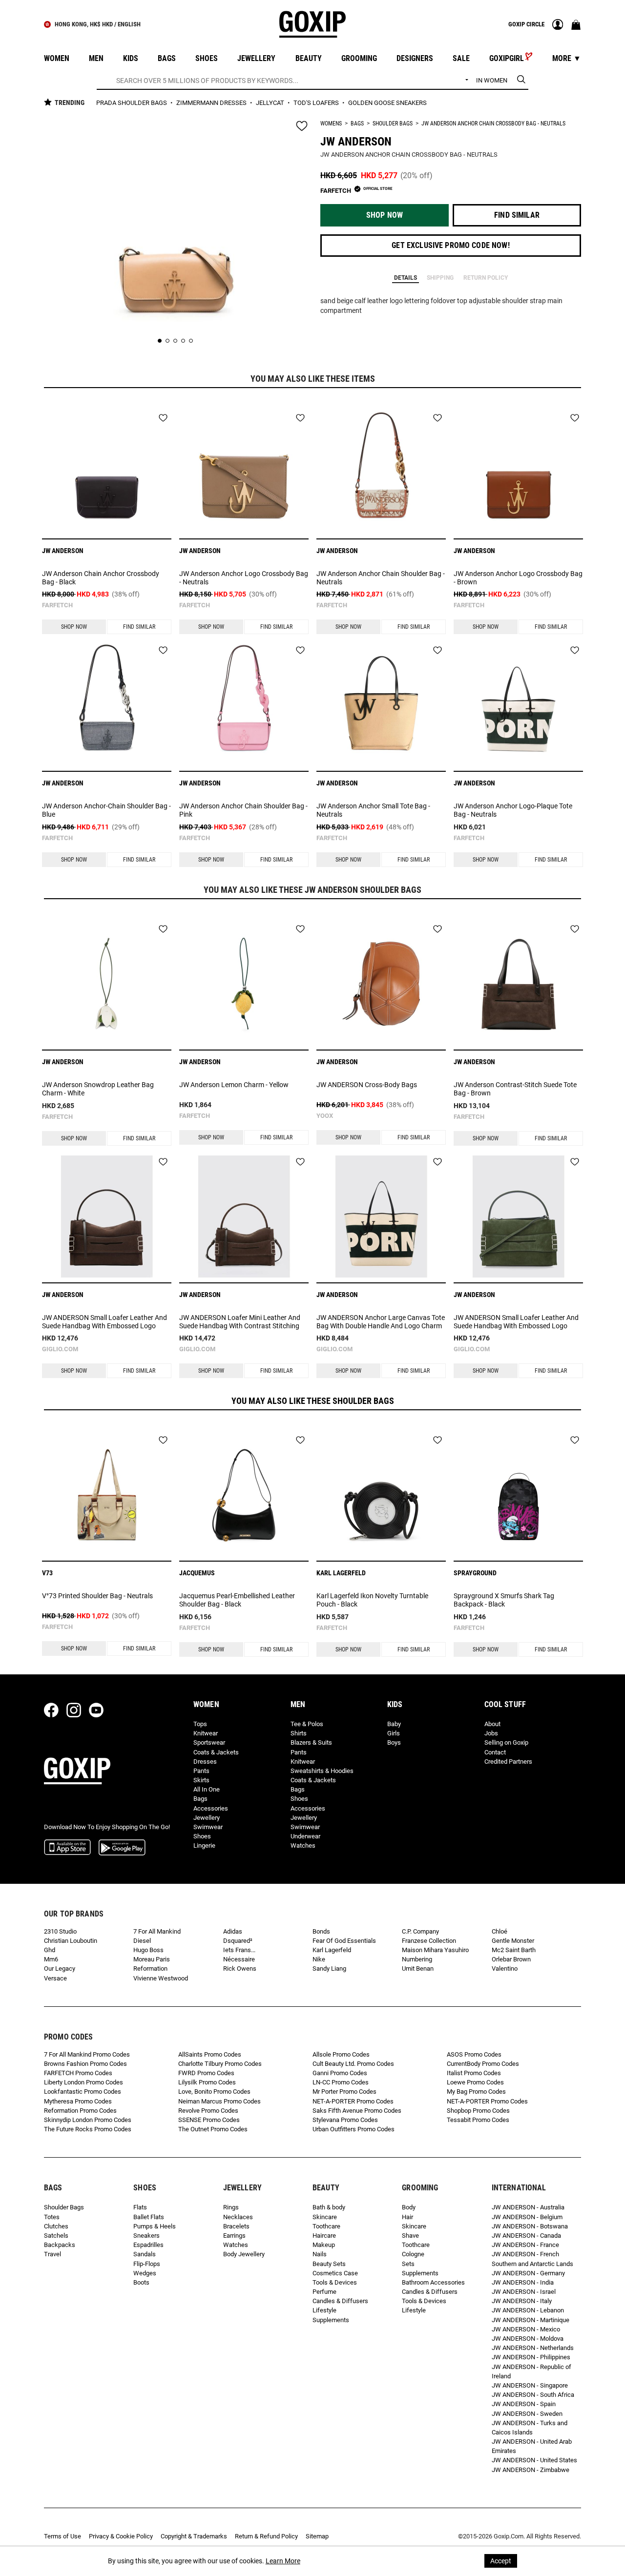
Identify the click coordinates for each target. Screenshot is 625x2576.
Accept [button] (501, 2561)
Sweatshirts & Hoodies (322, 1771)
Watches (303, 1845)
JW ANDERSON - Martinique (531, 2320)
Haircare (324, 2236)
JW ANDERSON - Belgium (527, 2217)
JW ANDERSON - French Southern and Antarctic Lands (532, 2259)
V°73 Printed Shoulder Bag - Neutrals (97, 1596)
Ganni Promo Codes (340, 2073)
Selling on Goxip (506, 1742)
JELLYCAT (271, 103)
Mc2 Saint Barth (514, 1950)
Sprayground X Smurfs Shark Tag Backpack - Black (504, 1600)
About (492, 1724)
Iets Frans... (239, 1950)
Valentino (505, 1968)
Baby (394, 1724)
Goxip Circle (526, 24)
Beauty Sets (329, 2264)
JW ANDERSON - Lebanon (528, 2310)
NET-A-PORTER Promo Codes (353, 2101)
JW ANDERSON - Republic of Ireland (531, 2371)
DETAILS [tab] (406, 278)
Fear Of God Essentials (344, 1941)
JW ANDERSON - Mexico (526, 2329)
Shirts (299, 1733)
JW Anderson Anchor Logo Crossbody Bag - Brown (518, 578)
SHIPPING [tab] (440, 278)
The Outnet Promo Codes (213, 2129)
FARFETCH (57, 605)
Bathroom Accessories (433, 2282)
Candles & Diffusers (340, 2301)
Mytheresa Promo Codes (78, 2101)
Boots (141, 2282)
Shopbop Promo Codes (478, 2111)
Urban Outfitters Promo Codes (354, 2129)
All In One (207, 1789)
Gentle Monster (513, 1941)
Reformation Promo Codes (80, 2111)
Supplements (331, 2320)
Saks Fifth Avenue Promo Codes (357, 2111)
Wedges (145, 2273)
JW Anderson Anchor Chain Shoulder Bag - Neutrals (381, 578)
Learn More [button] (283, 2561)
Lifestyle (324, 2310)
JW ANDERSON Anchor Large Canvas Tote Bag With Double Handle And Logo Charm (381, 1322)
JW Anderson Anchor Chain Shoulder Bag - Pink (243, 810)
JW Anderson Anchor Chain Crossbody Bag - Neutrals (493, 124)
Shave (410, 2236)
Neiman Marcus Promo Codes (219, 2101)
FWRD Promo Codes (206, 2073)
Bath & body (329, 2207)
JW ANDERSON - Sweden (527, 2414)
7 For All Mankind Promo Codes (87, 2054)
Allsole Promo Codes (341, 2054)
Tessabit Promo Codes (478, 2120)
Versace (55, 1978)
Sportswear (209, 1742)
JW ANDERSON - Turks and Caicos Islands (530, 2428)
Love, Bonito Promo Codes (214, 2092)
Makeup (324, 2245)
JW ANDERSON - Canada (526, 2236)
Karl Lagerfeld (332, 1950)
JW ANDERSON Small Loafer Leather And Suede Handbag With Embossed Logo (104, 1322)
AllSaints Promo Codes (210, 2054)
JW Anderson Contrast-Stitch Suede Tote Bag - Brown (515, 1089)
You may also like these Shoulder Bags (313, 1401)
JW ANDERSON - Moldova (528, 2339)
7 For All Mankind (157, 1931)
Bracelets (236, 2226)
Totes (52, 2217)
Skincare (325, 2217)
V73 (47, 1573)
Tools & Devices (335, 2282)
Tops (200, 1724)
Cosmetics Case (335, 2273)
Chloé (500, 1931)
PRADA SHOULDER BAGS (132, 103)
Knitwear (206, 1733)
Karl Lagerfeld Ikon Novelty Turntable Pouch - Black (372, 1600)
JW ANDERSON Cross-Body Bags (367, 1085)
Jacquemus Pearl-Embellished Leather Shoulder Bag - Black (237, 1600)
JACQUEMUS (197, 1573)
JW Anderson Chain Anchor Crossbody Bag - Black (101, 578)
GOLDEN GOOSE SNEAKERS (387, 103)
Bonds (321, 1931)
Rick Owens (240, 1968)
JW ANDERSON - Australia (528, 2207)
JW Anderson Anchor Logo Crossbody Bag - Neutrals (244, 578)
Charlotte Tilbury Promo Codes (220, 2064)
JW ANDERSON (356, 142)
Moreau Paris (152, 1959)
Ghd (50, 1950)
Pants (201, 1771)
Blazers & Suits (311, 1742)
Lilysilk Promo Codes (207, 2082)
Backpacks (60, 2245)
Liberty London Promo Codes (83, 2082)
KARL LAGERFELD (341, 1573)
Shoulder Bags (393, 124)
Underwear (305, 1836)
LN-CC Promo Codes (341, 2082)
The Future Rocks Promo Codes (88, 2129)
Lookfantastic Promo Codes (83, 2092)
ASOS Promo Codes (474, 2054)
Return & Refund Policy (266, 2536)
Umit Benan (418, 1968)
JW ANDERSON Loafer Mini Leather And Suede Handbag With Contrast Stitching (240, 1322)
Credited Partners (508, 1762)
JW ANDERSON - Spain (524, 2404)
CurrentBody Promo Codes (483, 2064)
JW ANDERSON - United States (534, 2460)
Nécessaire (239, 1959)
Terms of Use (62, 2536)
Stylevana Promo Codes (345, 2120)
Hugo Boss (148, 1950)
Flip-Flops (147, 2264)
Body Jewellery (244, 2254)
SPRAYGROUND (475, 1573)
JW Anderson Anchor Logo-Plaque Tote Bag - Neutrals (513, 810)
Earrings (234, 2236)
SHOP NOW (74, 627)
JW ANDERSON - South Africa (533, 2395)
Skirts (201, 1780)
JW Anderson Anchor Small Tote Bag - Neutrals (373, 810)
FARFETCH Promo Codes (78, 2073)
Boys (394, 1742)
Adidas (233, 1931)
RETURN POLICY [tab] (486, 278)
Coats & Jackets (216, 1752)
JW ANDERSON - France (525, 2245)
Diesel (142, 1941)
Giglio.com (60, 1349)
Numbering (417, 1959)
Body (409, 2207)
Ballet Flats (149, 2217)
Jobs (491, 1733)
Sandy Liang (329, 1968)
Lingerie (204, 1845)
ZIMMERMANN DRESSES (212, 103)
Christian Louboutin (71, 1941)
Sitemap (317, 2536)
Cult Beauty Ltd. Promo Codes (353, 2064)
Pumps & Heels (155, 2226)
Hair (407, 2217)
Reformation (150, 1968)
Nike (319, 1959)
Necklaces (238, 2217)
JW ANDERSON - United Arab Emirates (532, 2446)
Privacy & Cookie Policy (121, 2536)
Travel (52, 2254)
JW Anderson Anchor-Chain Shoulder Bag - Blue (106, 810)
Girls (394, 1733)
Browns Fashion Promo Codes (85, 2064)
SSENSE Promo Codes (209, 2120)
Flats (140, 2207)
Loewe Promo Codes (475, 2082)
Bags (357, 124)
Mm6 (51, 1959)
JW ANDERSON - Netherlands (533, 2348)
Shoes (202, 1836)
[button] (385, 215)
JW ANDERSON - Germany (528, 2273)
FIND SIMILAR (139, 627)
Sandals (145, 2254)
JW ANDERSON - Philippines (531, 2357)
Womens (331, 124)
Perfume (324, 2292)
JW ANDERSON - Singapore (530, 2385)
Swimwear (208, 1827)
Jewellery (207, 1818)
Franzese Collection (429, 1941)
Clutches (56, 2226)
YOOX (325, 1116)
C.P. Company (420, 1931)
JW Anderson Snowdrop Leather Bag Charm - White (98, 1089)
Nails (320, 2254)
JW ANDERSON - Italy (522, 2301)
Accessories (211, 1808)
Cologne (413, 2254)
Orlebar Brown (511, 1959)
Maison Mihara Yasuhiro (435, 1950)
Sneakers (146, 2236)
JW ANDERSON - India (523, 2282)
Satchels (56, 2236)
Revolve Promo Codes (208, 2111)
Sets (408, 2264)
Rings (231, 2207)
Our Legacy (60, 1968)
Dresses (205, 1762)
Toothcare (326, 2226)
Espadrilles (148, 2245)
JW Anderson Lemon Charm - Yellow (234, 1085)
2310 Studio (60, 1931)
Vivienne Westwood (161, 1978)
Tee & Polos (307, 1724)
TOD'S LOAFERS (317, 103)
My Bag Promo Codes (476, 2092)
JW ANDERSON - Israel (524, 2292)
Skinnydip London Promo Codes (88, 2120)
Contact (495, 1752)
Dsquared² (238, 1941)
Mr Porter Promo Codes (344, 2092)
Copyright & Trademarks (194, 2536)
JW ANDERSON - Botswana (530, 2226)
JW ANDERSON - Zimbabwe (531, 2470)
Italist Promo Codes (474, 2073)
